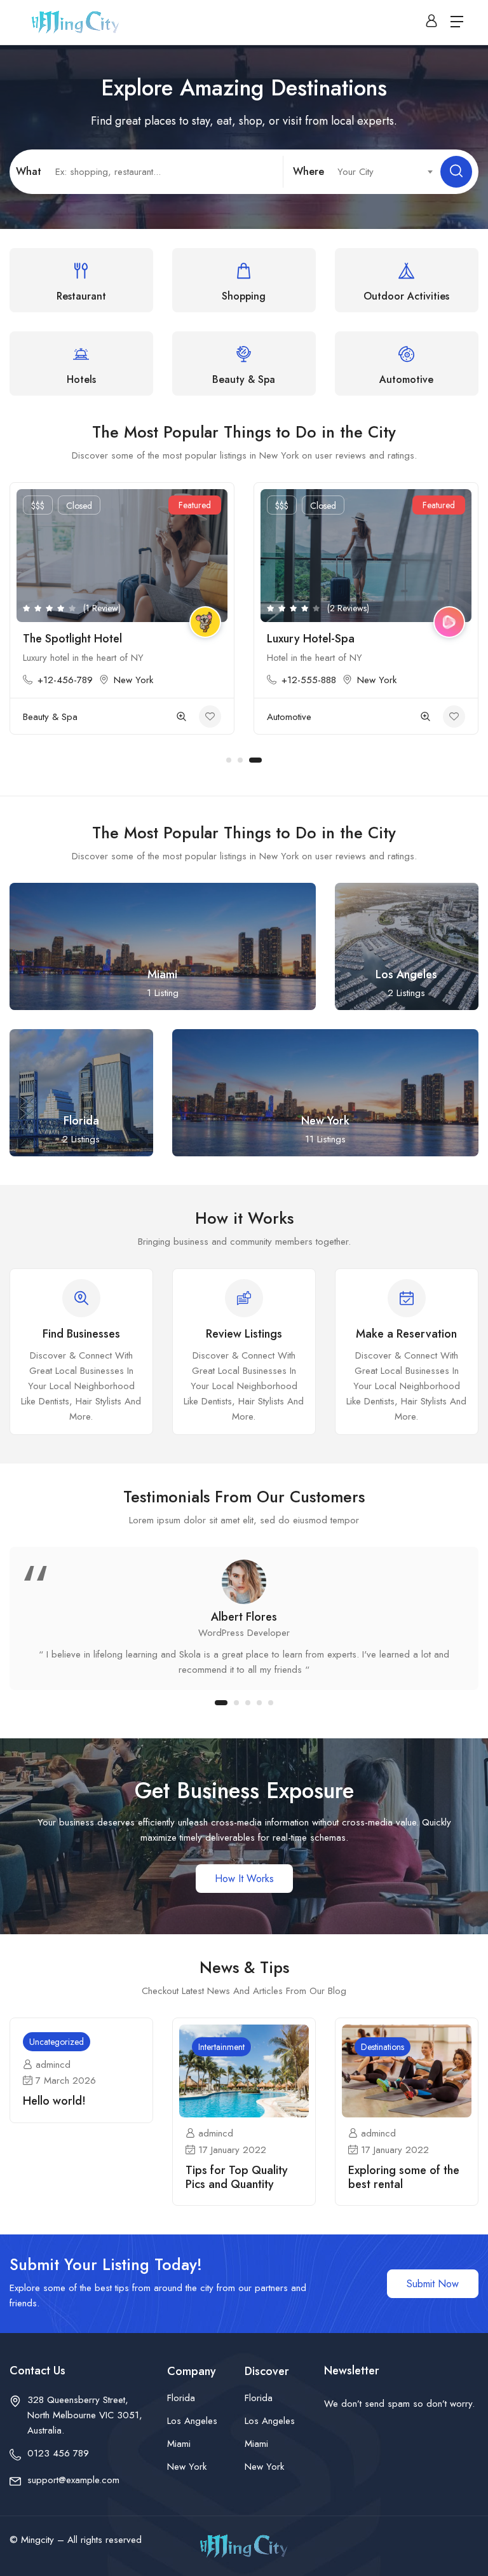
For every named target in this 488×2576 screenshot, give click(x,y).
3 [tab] (259, 760)
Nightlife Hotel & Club (323, 639)
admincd (53, 2065)
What (29, 171)
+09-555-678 (310, 680)
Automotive (289, 717)
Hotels (36, 697)
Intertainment (221, 2047)
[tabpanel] (122, 605)
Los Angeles (192, 2421)
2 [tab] (248, 760)
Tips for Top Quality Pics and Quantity (237, 2177)
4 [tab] (259, 1703)
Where (308, 171)
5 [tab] (271, 1703)
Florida (181, 2398)
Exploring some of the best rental (404, 2177)
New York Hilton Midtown (87, 639)
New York (57, 661)
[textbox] (378, 172)
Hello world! (54, 2101)
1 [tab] (233, 760)
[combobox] (378, 172)
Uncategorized (57, 2042)
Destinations (383, 2047)
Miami (179, 2444)
